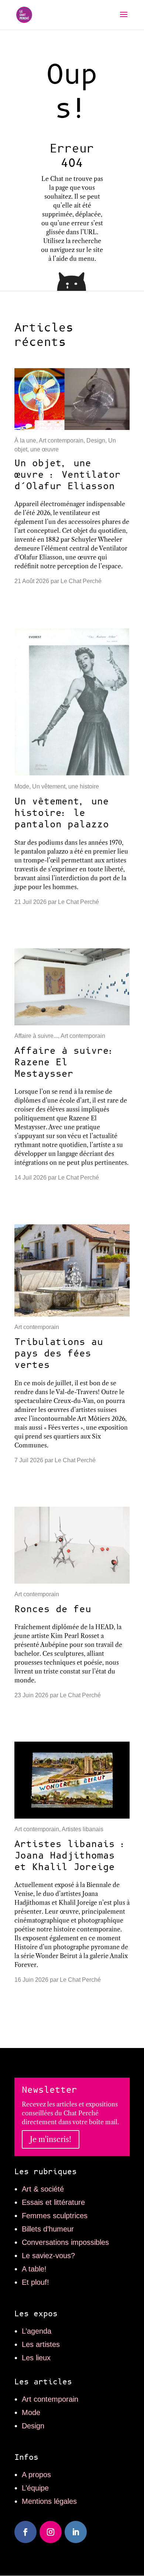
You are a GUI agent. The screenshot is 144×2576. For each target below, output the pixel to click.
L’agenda (37, 2331)
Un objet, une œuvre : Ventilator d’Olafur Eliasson (68, 475)
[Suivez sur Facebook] (25, 2532)
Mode (22, 786)
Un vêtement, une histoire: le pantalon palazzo (62, 813)
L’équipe (35, 2488)
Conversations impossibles (65, 2242)
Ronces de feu (53, 1609)
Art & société (43, 2189)
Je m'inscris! (51, 2139)
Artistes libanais (83, 1829)
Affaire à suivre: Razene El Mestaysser (65, 1062)
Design (96, 440)
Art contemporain (61, 440)
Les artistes (41, 2344)
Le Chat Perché (81, 581)
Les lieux (36, 2358)
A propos (36, 2475)
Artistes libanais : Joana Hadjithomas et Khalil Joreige (71, 1856)
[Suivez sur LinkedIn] (76, 2532)
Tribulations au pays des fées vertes (59, 1354)
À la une (25, 440)
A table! (34, 2269)
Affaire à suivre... (36, 1036)
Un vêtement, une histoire (66, 786)
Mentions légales (49, 2501)
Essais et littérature (53, 2202)
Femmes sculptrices (55, 2216)
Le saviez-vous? (48, 2256)
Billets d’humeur (48, 2229)
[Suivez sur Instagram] (51, 2532)
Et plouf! (35, 2282)
